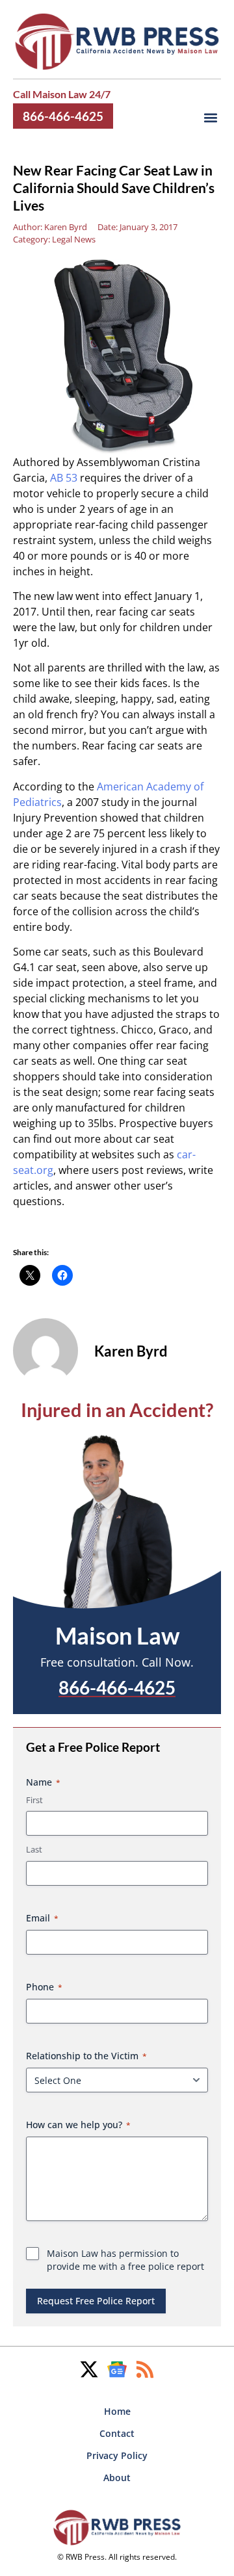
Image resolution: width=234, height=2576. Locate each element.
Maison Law (117, 1635)
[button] (210, 118)
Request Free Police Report (96, 2301)
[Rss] (145, 2369)
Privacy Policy (117, 2455)
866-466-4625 (63, 116)
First (34, 1800)
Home (117, 2411)
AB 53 (64, 478)
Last (34, 1849)
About (117, 2478)
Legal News (74, 239)
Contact (117, 2433)
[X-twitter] (89, 2369)
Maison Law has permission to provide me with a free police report (125, 2260)
